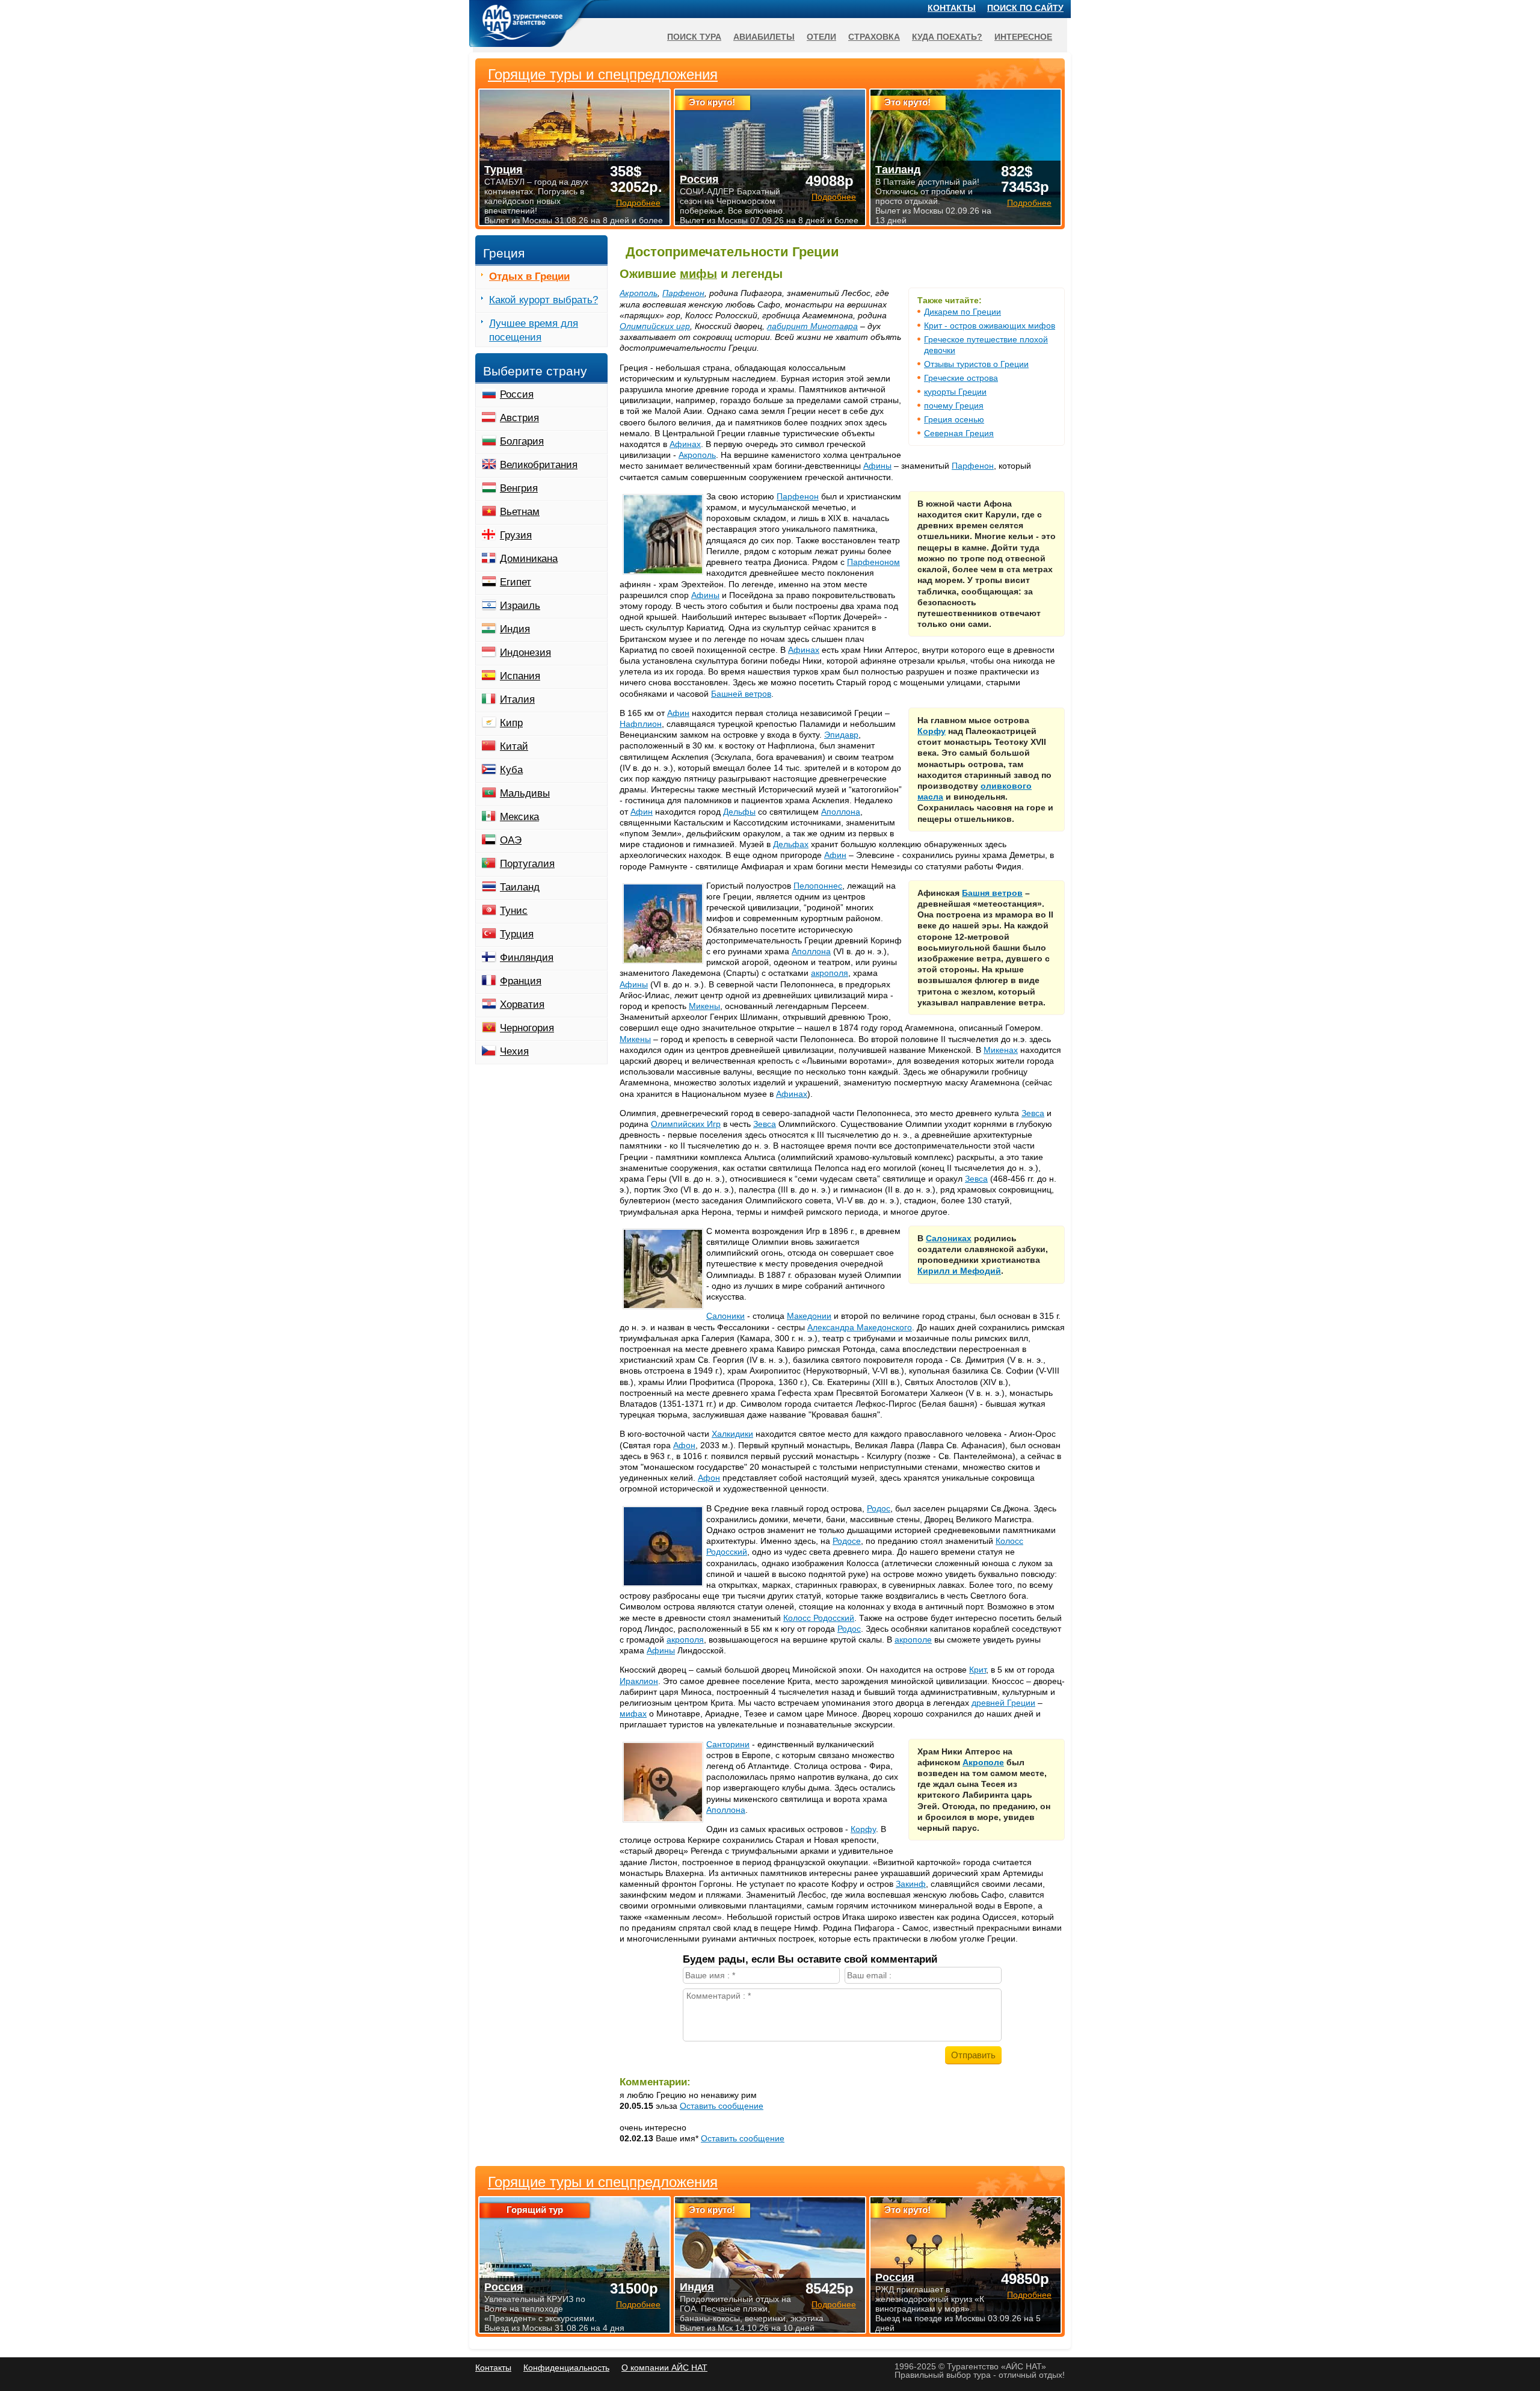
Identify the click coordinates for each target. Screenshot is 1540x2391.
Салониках (949, 1238)
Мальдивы (525, 793)
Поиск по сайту (1025, 8)
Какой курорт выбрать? (544, 300)
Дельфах (791, 844)
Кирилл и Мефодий (959, 1271)
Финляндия (527, 958)
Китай (514, 746)
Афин (678, 713)
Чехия (514, 1051)
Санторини (728, 1744)
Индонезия (525, 653)
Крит (978, 1670)
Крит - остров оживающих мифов (990, 325)
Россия (517, 394)
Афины (877, 466)
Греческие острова (961, 378)
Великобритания (539, 465)
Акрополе (983, 1762)
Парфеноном (873, 562)
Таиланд (520, 887)
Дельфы (739, 812)
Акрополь (639, 293)
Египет (516, 582)
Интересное (1023, 37)
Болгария (522, 441)
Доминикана (529, 559)
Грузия (516, 535)
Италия (517, 699)
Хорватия (522, 1004)
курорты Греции (955, 392)
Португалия (527, 864)
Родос (879, 1508)
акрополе (913, 1640)
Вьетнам (520, 512)
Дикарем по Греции (962, 312)
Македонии (809, 1316)
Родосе (847, 1541)
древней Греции (1003, 1703)
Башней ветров (741, 694)
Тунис (514, 911)
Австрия (519, 418)
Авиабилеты (764, 37)
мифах (633, 1714)
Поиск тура (694, 37)
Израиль (520, 606)
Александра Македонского (860, 1327)
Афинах (685, 444)
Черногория (527, 1028)
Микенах (1001, 1050)
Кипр (511, 723)
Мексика (519, 817)
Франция (521, 981)
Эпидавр (841, 735)
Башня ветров (992, 893)
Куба (511, 770)
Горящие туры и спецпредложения (603, 2182)
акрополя (830, 973)
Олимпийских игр (655, 326)
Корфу (932, 731)
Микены (704, 1006)
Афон (684, 1445)
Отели (821, 37)
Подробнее (638, 2304)
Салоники (725, 1316)
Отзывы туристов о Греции (976, 364)
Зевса (1033, 1113)
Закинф (911, 1884)
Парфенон (683, 293)
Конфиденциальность (566, 2368)
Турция (517, 934)
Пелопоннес (818, 886)
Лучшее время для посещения (534, 330)
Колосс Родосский (819, 1618)
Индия (515, 629)
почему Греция (954, 406)
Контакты (952, 8)
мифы (698, 274)
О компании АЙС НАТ (664, 2368)
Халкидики (732, 1434)
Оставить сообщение (722, 2106)
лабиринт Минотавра (812, 326)
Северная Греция (959, 433)
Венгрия (519, 488)
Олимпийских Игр (686, 1124)
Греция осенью (954, 419)
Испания (520, 676)
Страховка (874, 37)
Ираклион (639, 1681)
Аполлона (841, 812)
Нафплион (641, 724)
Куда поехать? (947, 37)
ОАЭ (511, 840)
